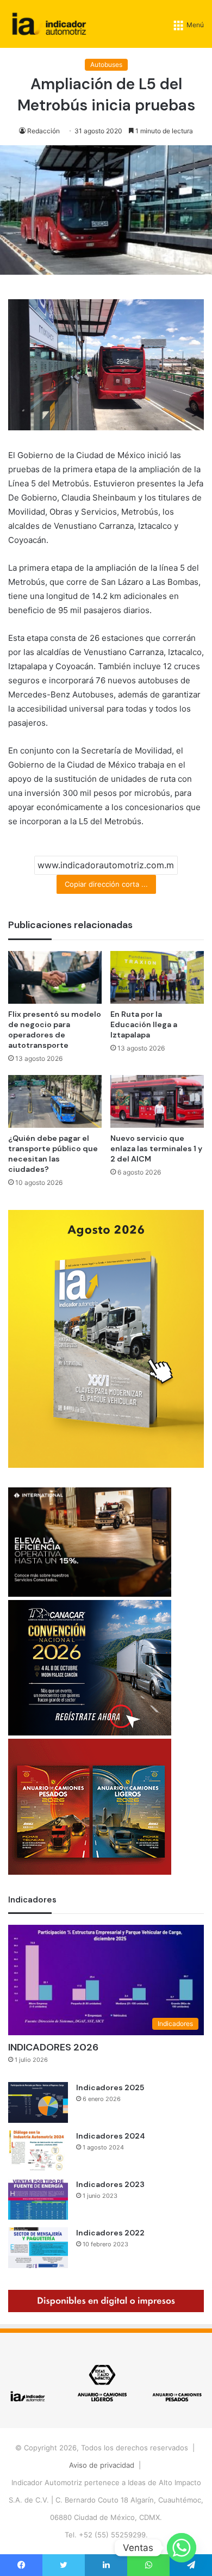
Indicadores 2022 (110, 2233)
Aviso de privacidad (102, 2465)
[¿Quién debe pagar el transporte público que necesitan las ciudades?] (55, 1101)
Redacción (43, 131)
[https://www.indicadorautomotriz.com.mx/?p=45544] (106, 1465)
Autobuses (106, 64)
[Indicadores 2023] (38, 2199)
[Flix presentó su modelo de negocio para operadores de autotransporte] (55, 977)
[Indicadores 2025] (38, 2102)
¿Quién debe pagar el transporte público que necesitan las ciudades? (53, 1154)
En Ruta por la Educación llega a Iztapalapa (144, 1024)
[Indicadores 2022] (38, 2248)
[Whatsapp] (182, 2548)
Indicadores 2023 (110, 2184)
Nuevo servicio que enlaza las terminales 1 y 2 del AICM (156, 1148)
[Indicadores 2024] (38, 2151)
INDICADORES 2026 (53, 2047)
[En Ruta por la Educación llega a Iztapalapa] (157, 977)
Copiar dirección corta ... (106, 884)
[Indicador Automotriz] (49, 24)
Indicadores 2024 (111, 2136)
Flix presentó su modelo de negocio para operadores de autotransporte (55, 1030)
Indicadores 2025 (110, 2087)
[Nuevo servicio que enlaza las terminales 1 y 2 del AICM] (157, 1101)
